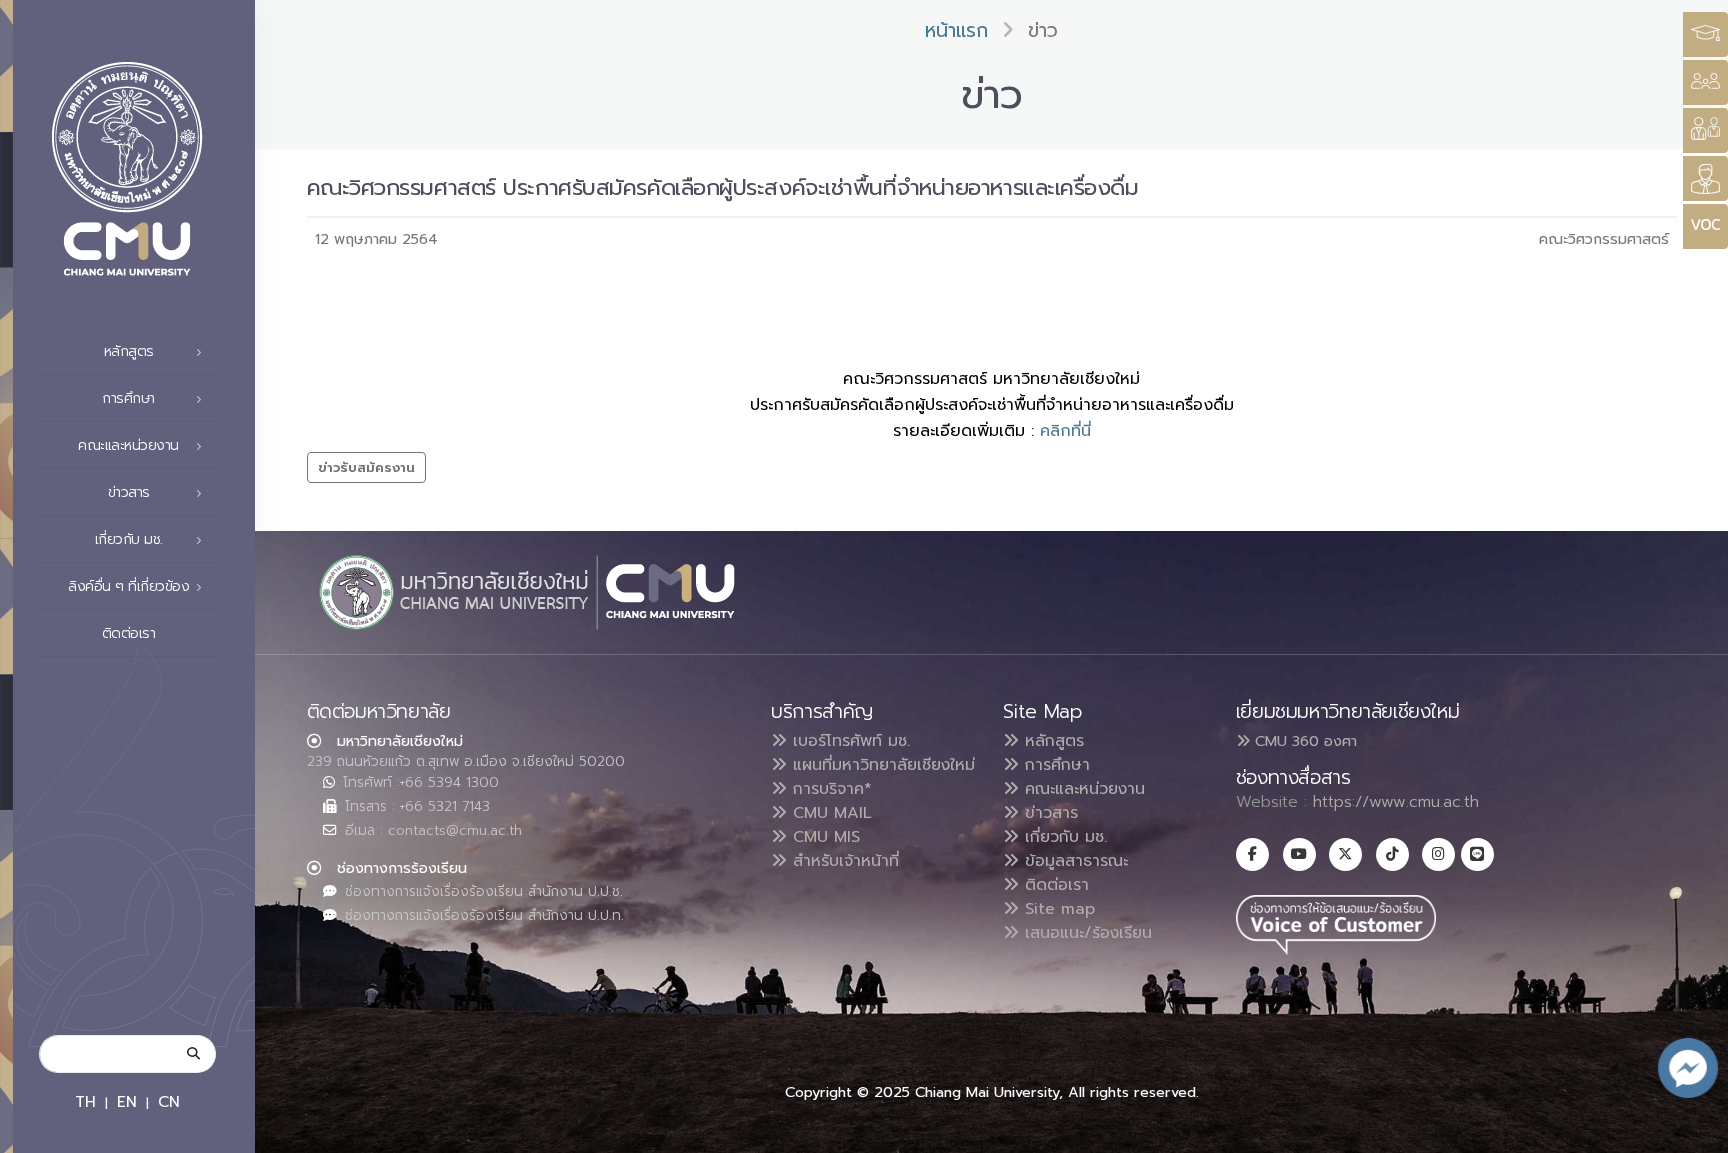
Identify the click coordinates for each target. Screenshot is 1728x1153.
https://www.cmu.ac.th (1396, 802)
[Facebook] (1252, 854)
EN (127, 1101)
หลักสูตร (1051, 741)
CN (169, 1101)
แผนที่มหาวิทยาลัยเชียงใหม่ (881, 765)
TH (85, 1101)
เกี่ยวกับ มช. (1063, 837)
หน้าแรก (956, 30)
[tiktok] (1392, 854)
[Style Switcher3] (1705, 34)
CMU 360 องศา (1303, 741)
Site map (1057, 909)
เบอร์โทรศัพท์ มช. (848, 741)
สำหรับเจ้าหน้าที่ (843, 861)
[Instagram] (1438, 854)
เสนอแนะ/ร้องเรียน (1085, 933)
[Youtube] (1299, 854)
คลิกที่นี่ (1065, 431)
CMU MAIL (829, 813)
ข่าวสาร (1048, 813)
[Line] (1477, 854)
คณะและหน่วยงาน (1082, 789)
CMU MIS (823, 837)
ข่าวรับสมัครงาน (366, 467)
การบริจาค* (829, 789)
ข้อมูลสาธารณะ (1073, 861)
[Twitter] (1345, 854)
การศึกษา (1054, 765)
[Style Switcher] (1705, 82)
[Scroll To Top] (1693, 1130)
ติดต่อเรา (129, 633)
